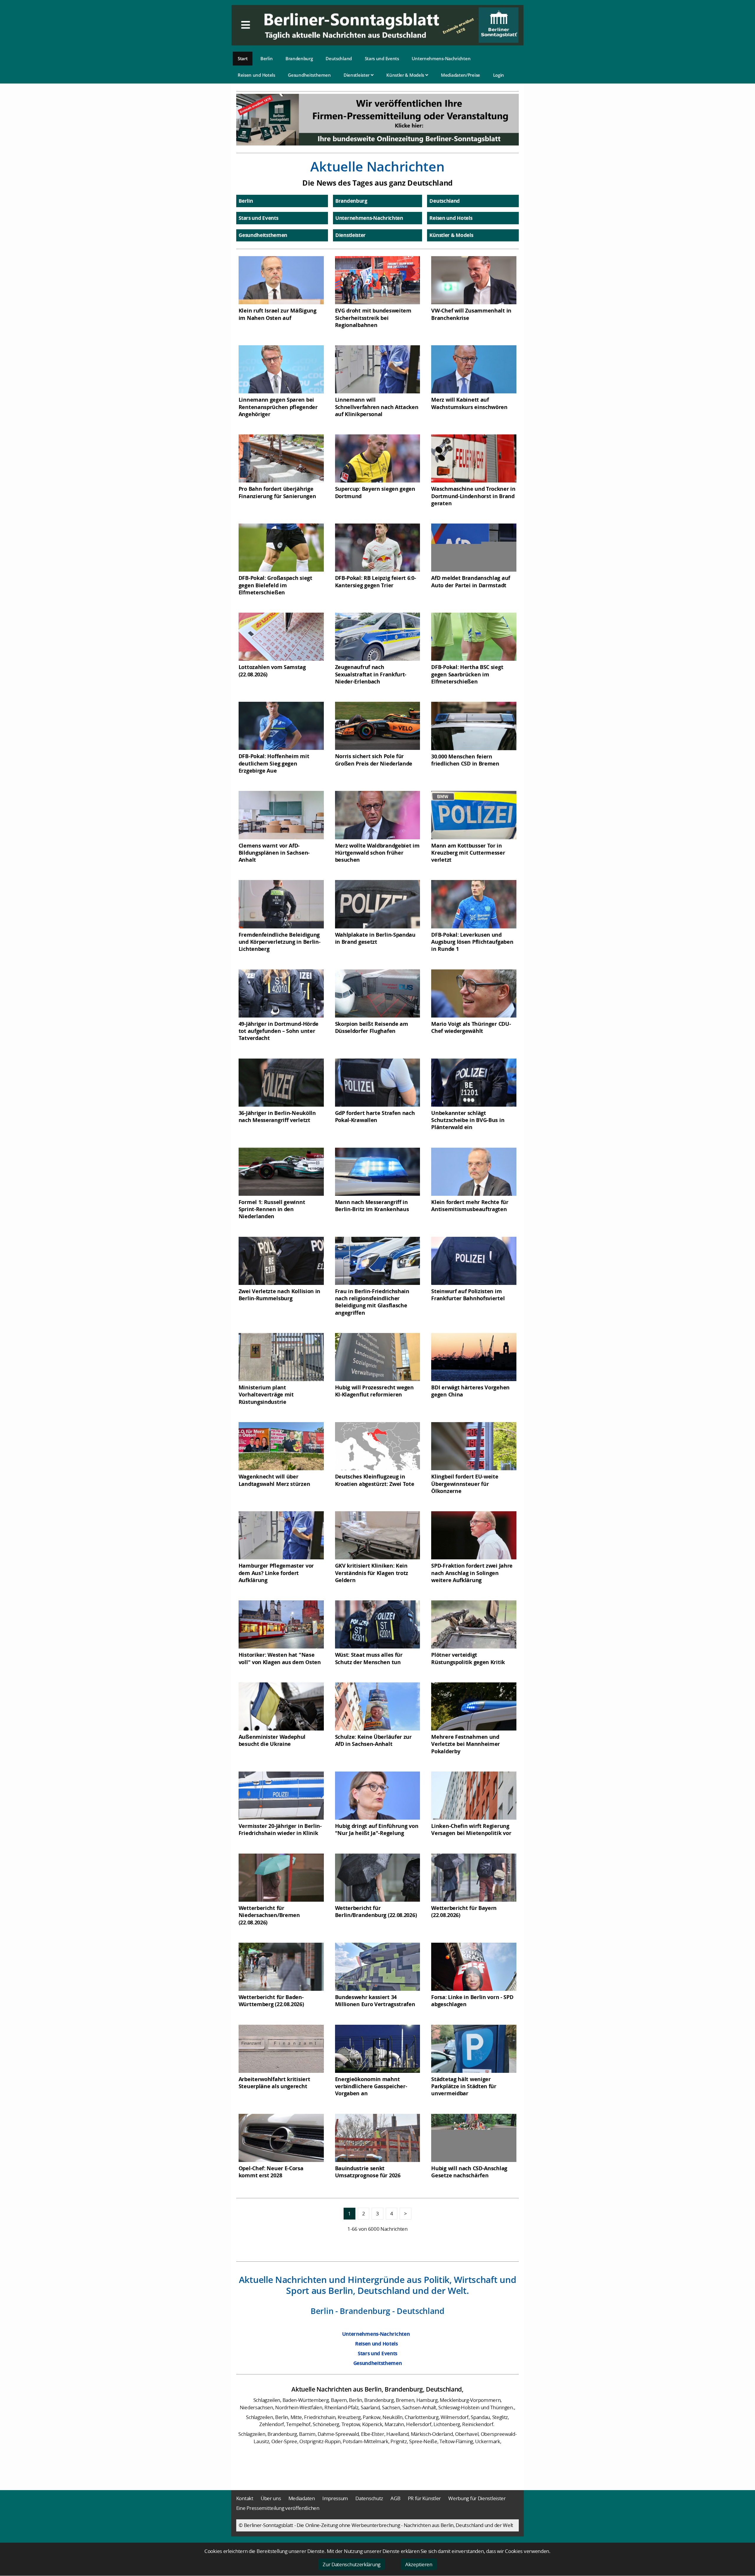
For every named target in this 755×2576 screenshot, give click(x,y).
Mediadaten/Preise (461, 75)
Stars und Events (382, 58)
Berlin (266, 58)
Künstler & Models (406, 75)
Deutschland (339, 58)
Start (243, 58)
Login (499, 75)
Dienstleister (357, 75)
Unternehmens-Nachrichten (441, 58)
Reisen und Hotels (256, 75)
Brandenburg (299, 58)
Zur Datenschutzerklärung (352, 2564)
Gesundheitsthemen (309, 75)
